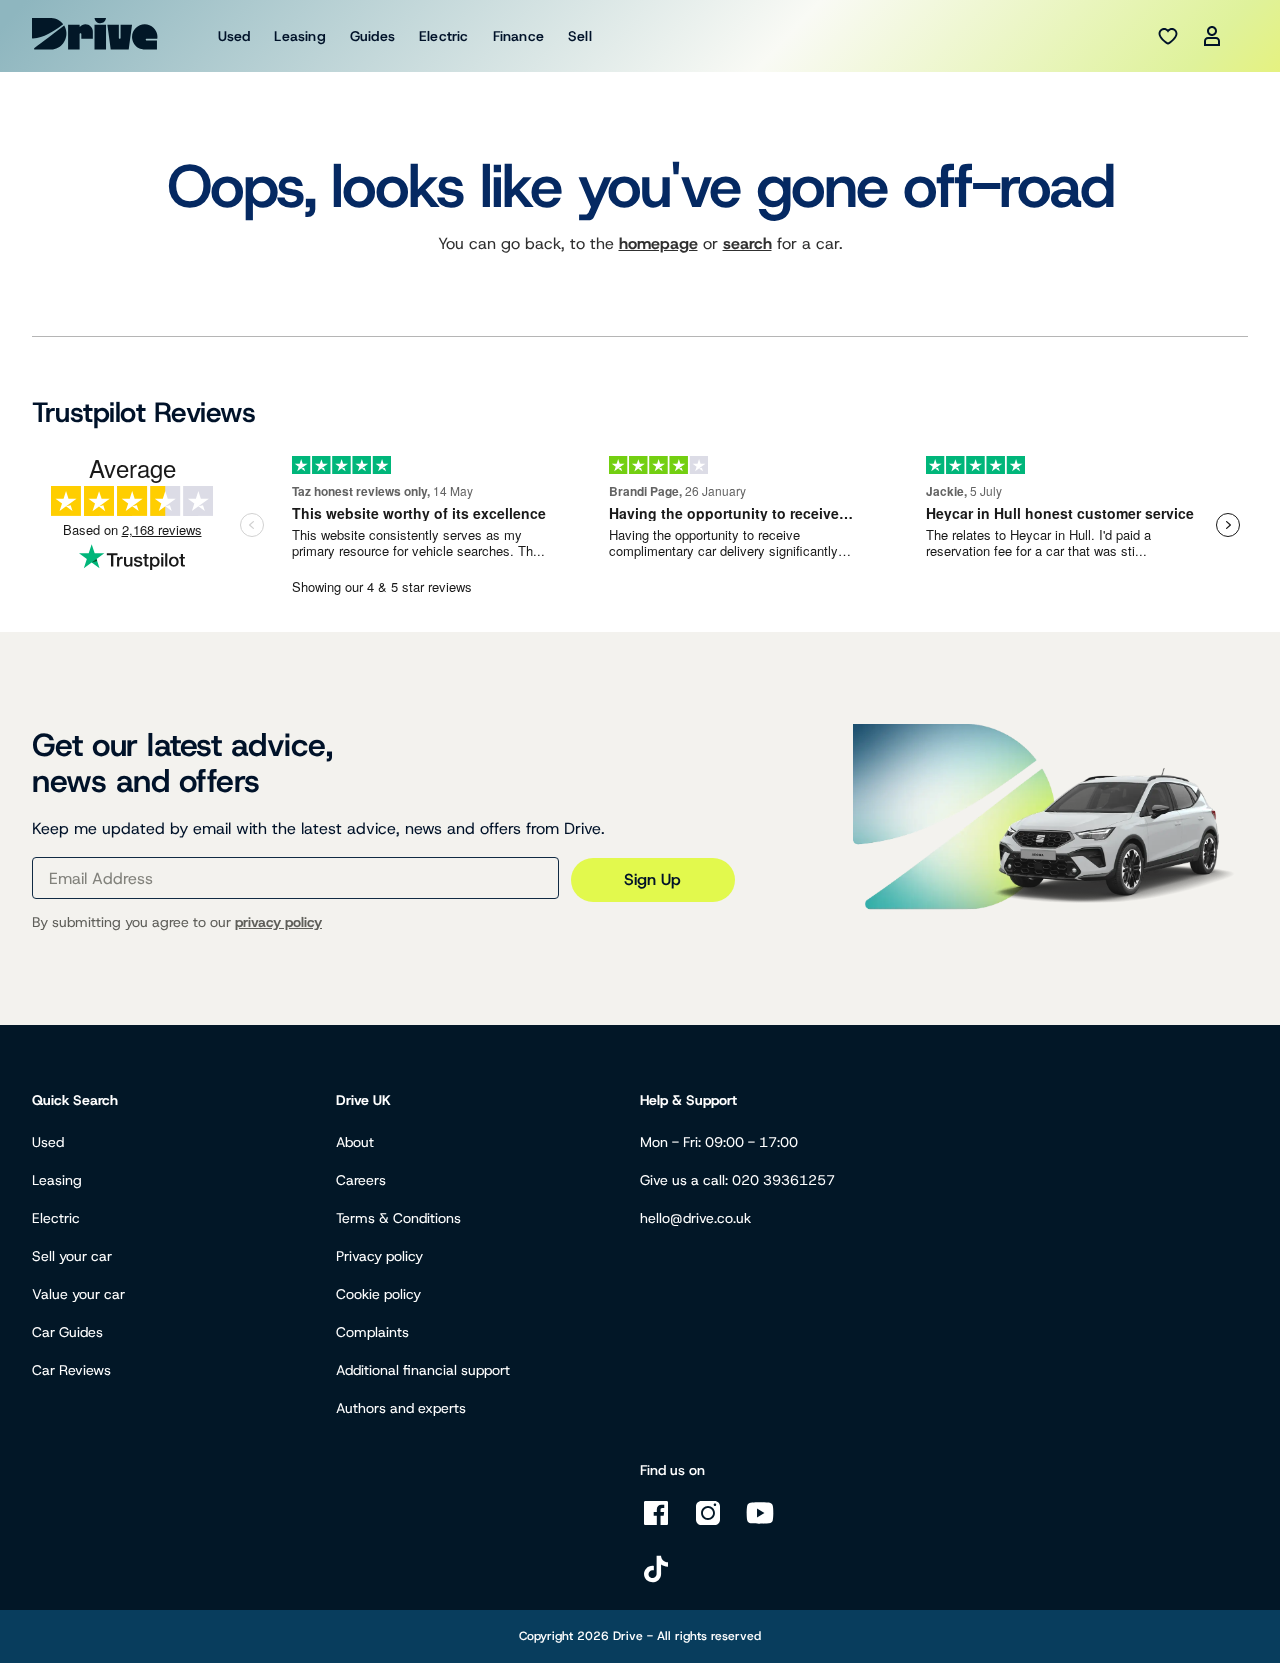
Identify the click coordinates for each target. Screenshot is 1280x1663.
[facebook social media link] (656, 1523)
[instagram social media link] (708, 1523)
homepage (658, 243)
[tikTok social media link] (656, 1579)
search (747, 243)
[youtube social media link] (760, 1523)
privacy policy (278, 922)
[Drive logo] (95, 34)
